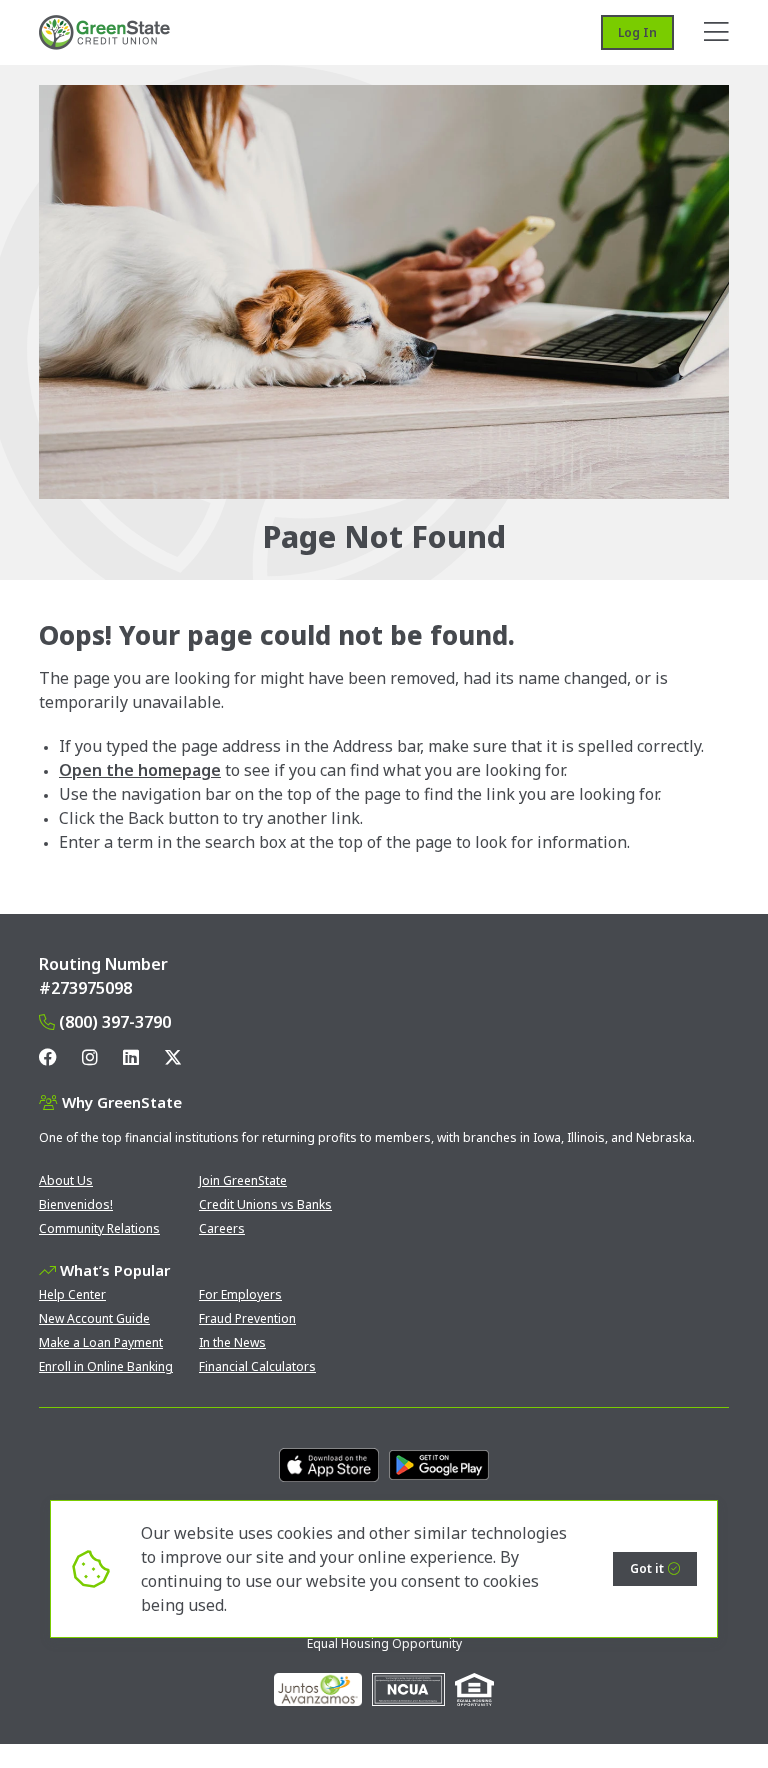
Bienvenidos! (76, 1204)
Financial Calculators (257, 1366)
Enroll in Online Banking (106, 1366)
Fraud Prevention (247, 1318)
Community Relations (99, 1228)
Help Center (72, 1294)
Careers (222, 1228)
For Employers (240, 1294)
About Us (66, 1180)
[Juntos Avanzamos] (318, 1689)
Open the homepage (140, 770)
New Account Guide (94, 1318)
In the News (232, 1342)
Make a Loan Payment (101, 1342)
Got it (647, 1568)
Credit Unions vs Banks (265, 1204)
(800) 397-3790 (115, 1022)
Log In (637, 32)
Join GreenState (243, 1180)
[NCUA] (408, 1689)
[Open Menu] (716, 32)
